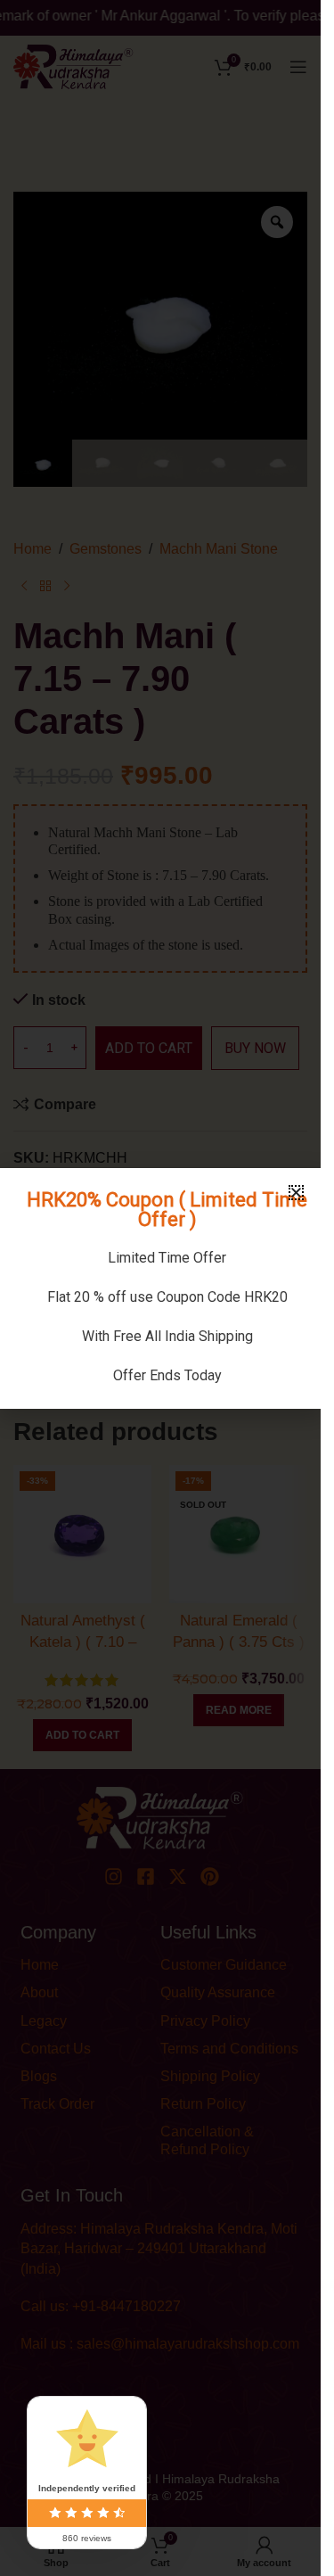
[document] (160, 1288)
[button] (296, 1193)
